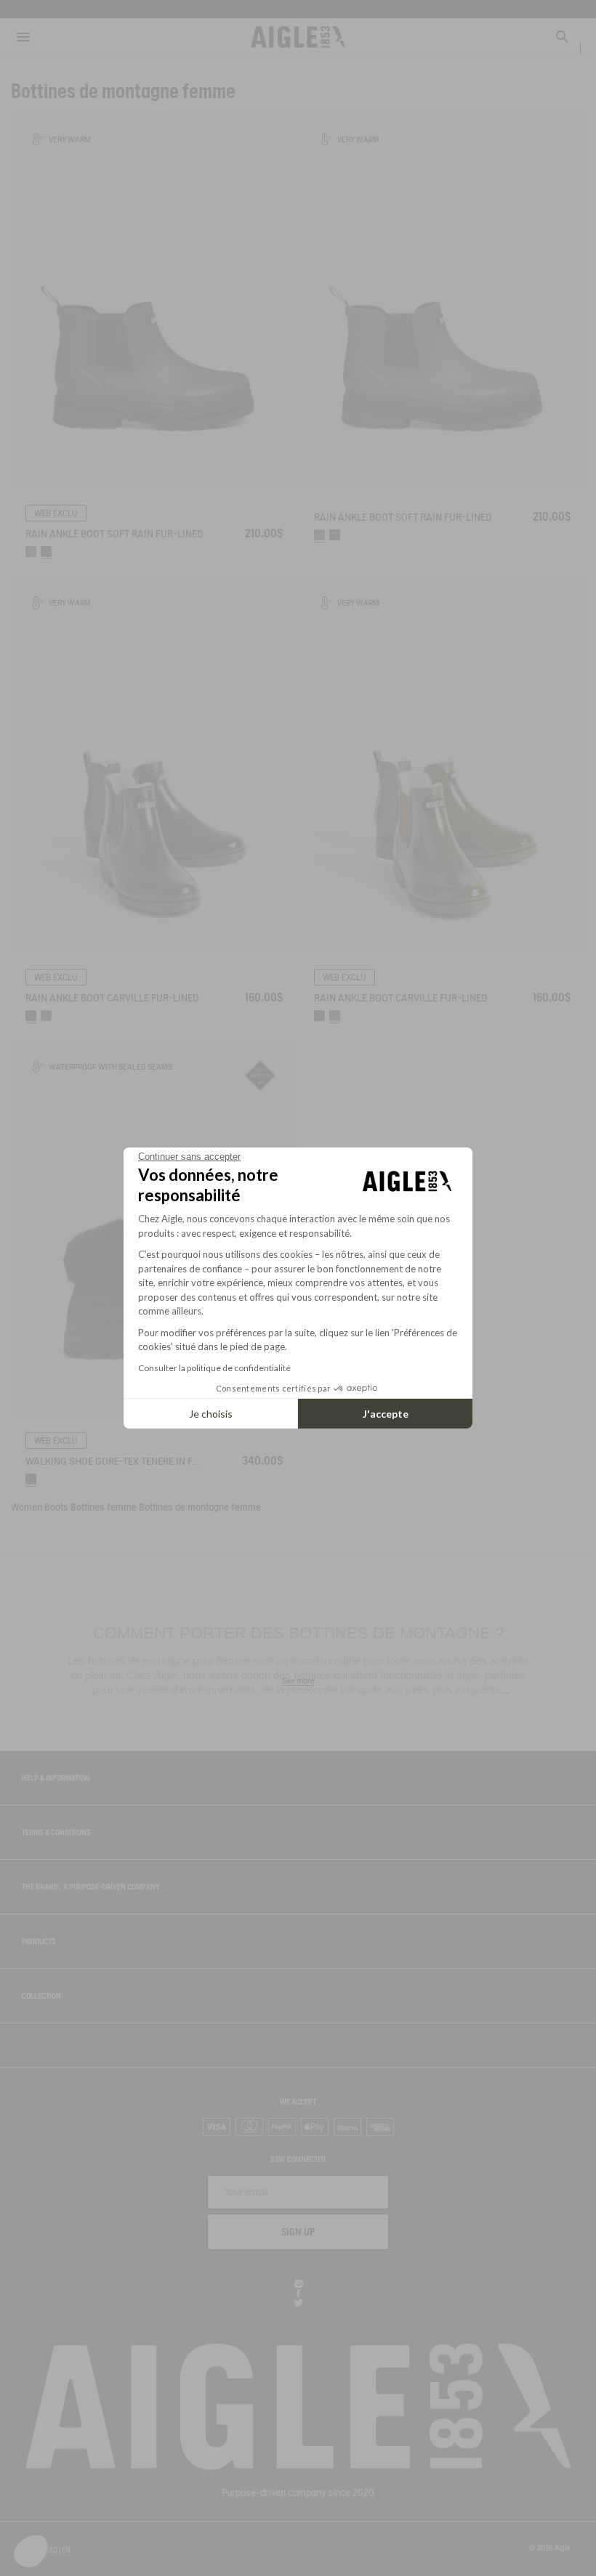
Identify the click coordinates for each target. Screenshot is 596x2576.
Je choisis (211, 1414)
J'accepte (386, 1414)
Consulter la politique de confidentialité (214, 1368)
